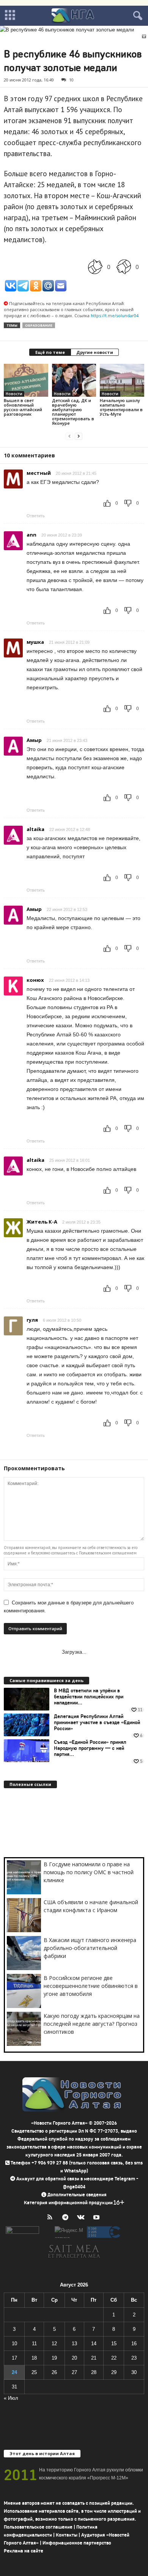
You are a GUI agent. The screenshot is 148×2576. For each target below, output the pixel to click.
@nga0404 (74, 2187)
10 (71, 80)
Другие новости (95, 352)
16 (134, 2344)
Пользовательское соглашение (38, 2527)
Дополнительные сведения (77, 2195)
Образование (39, 325)
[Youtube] (97, 2218)
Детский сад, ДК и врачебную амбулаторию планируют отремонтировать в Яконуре (73, 412)
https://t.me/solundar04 (115, 315)
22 (114, 2358)
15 (114, 2344)
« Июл (11, 2398)
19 (54, 2358)
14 (94, 2344)
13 (74, 2344)
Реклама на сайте (24, 2551)
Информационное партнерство (77, 2543)
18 (34, 2358)
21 (94, 2358)
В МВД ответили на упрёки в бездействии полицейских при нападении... (89, 1697)
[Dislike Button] (124, 267)
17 (14, 2358)
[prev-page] (69, 436)
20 (74, 2358)
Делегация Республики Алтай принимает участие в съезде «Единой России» (97, 1723)
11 (34, 2344)
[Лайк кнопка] (95, 267)
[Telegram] (67, 2218)
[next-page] (79, 436)
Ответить (36, 516)
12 (54, 2344)
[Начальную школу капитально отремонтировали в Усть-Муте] (122, 380)
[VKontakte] (83, 2218)
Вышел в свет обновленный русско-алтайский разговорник (23, 407)
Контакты (67, 2535)
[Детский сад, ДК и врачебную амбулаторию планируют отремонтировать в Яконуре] (74, 380)
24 (14, 2372)
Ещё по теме (50, 352)
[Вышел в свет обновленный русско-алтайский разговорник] (26, 380)
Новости (14, 394)
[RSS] (51, 2218)
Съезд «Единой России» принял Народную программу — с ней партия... (90, 1748)
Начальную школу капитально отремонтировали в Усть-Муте (121, 407)
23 (134, 2358)
